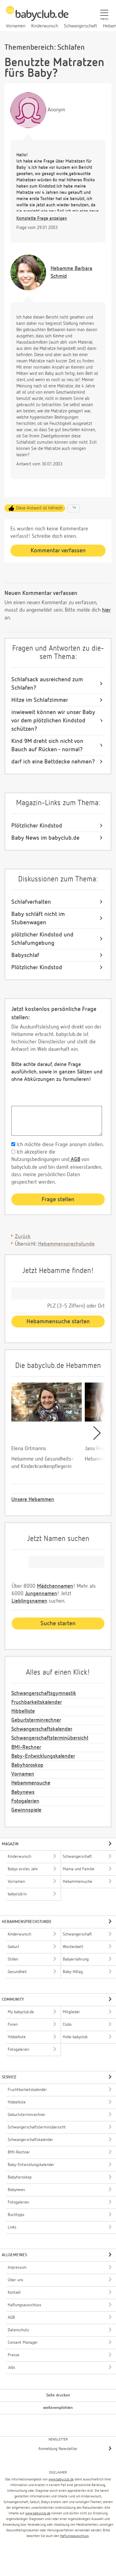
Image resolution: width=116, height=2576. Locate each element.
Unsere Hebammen (33, 1500)
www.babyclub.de (61, 2480)
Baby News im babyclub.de (45, 838)
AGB (75, 1160)
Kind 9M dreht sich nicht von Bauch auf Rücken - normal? (47, 745)
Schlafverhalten (31, 902)
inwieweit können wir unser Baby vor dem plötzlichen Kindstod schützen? (53, 721)
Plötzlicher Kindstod (37, 826)
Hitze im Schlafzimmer (40, 700)
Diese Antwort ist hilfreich (39, 508)
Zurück (23, 1237)
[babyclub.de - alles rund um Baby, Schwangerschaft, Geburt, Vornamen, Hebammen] (37, 17)
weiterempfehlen (58, 2408)
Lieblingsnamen (29, 1601)
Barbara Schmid (71, 272)
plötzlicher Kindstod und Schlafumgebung (42, 939)
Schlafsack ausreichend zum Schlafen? (47, 684)
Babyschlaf (25, 955)
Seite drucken (58, 2395)
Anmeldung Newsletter (58, 2449)
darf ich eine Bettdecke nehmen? (53, 762)
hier (106, 610)
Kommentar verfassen (58, 551)
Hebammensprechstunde (66, 1244)
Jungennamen (41, 1594)
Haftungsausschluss (74, 2536)
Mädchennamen (55, 1586)
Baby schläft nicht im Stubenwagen (38, 918)
